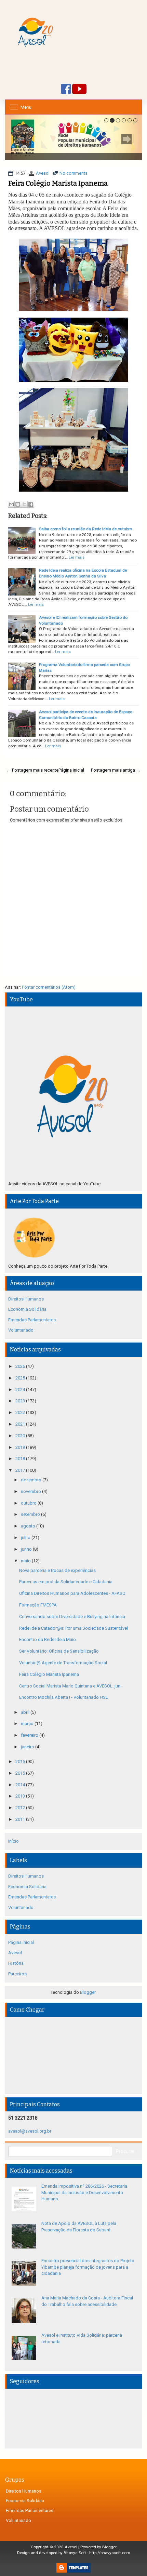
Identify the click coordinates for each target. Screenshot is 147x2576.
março (28, 1724)
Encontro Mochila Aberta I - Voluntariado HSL (64, 1697)
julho (26, 1538)
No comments (73, 173)
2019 (21, 1447)
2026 (21, 1366)
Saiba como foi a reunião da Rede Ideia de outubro (85, 529)
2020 (21, 1436)
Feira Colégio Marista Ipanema (58, 183)
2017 (21, 1470)
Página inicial (71, 770)
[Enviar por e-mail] (11, 504)
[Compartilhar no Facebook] (31, 504)
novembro (31, 1491)
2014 (21, 1785)
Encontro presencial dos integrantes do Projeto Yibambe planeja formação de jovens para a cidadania (88, 2267)
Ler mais (77, 557)
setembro (31, 1514)
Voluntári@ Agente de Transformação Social (63, 1663)
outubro (29, 1503)
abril (26, 1712)
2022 (21, 1412)
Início (14, 1841)
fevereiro (30, 1735)
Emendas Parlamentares (32, 1320)
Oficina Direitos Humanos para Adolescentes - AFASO (72, 1593)
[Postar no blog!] (18, 504)
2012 (21, 1808)
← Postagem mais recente (32, 770)
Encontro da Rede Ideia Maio (48, 1639)
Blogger (88, 1992)
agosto (29, 1526)
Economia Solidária (27, 1309)
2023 (21, 1401)
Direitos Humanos (26, 1299)
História (16, 1963)
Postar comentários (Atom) (49, 987)
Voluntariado (21, 1330)
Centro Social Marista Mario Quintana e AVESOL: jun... (71, 1686)
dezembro (32, 1480)
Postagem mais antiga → (116, 770)
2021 (21, 1424)
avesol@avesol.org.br (30, 2131)
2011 (21, 1819)
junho (27, 1549)
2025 (21, 1378)
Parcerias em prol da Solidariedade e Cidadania (66, 1582)
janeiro (28, 1747)
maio (26, 1561)
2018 (21, 1459)
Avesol (43, 173)
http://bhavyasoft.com (110, 2553)
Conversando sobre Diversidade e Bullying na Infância (72, 1617)
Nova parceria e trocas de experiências (57, 1570)
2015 (21, 1773)
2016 (21, 1761)
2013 (21, 1796)
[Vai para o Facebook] (66, 89)
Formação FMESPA (38, 1605)
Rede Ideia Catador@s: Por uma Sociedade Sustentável (73, 1628)
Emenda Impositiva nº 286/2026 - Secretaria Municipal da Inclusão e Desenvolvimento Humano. (84, 2192)
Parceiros (17, 1974)
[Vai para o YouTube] (79, 89)
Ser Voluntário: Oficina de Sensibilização (59, 1651)
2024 (21, 1390)
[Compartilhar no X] (24, 504)
